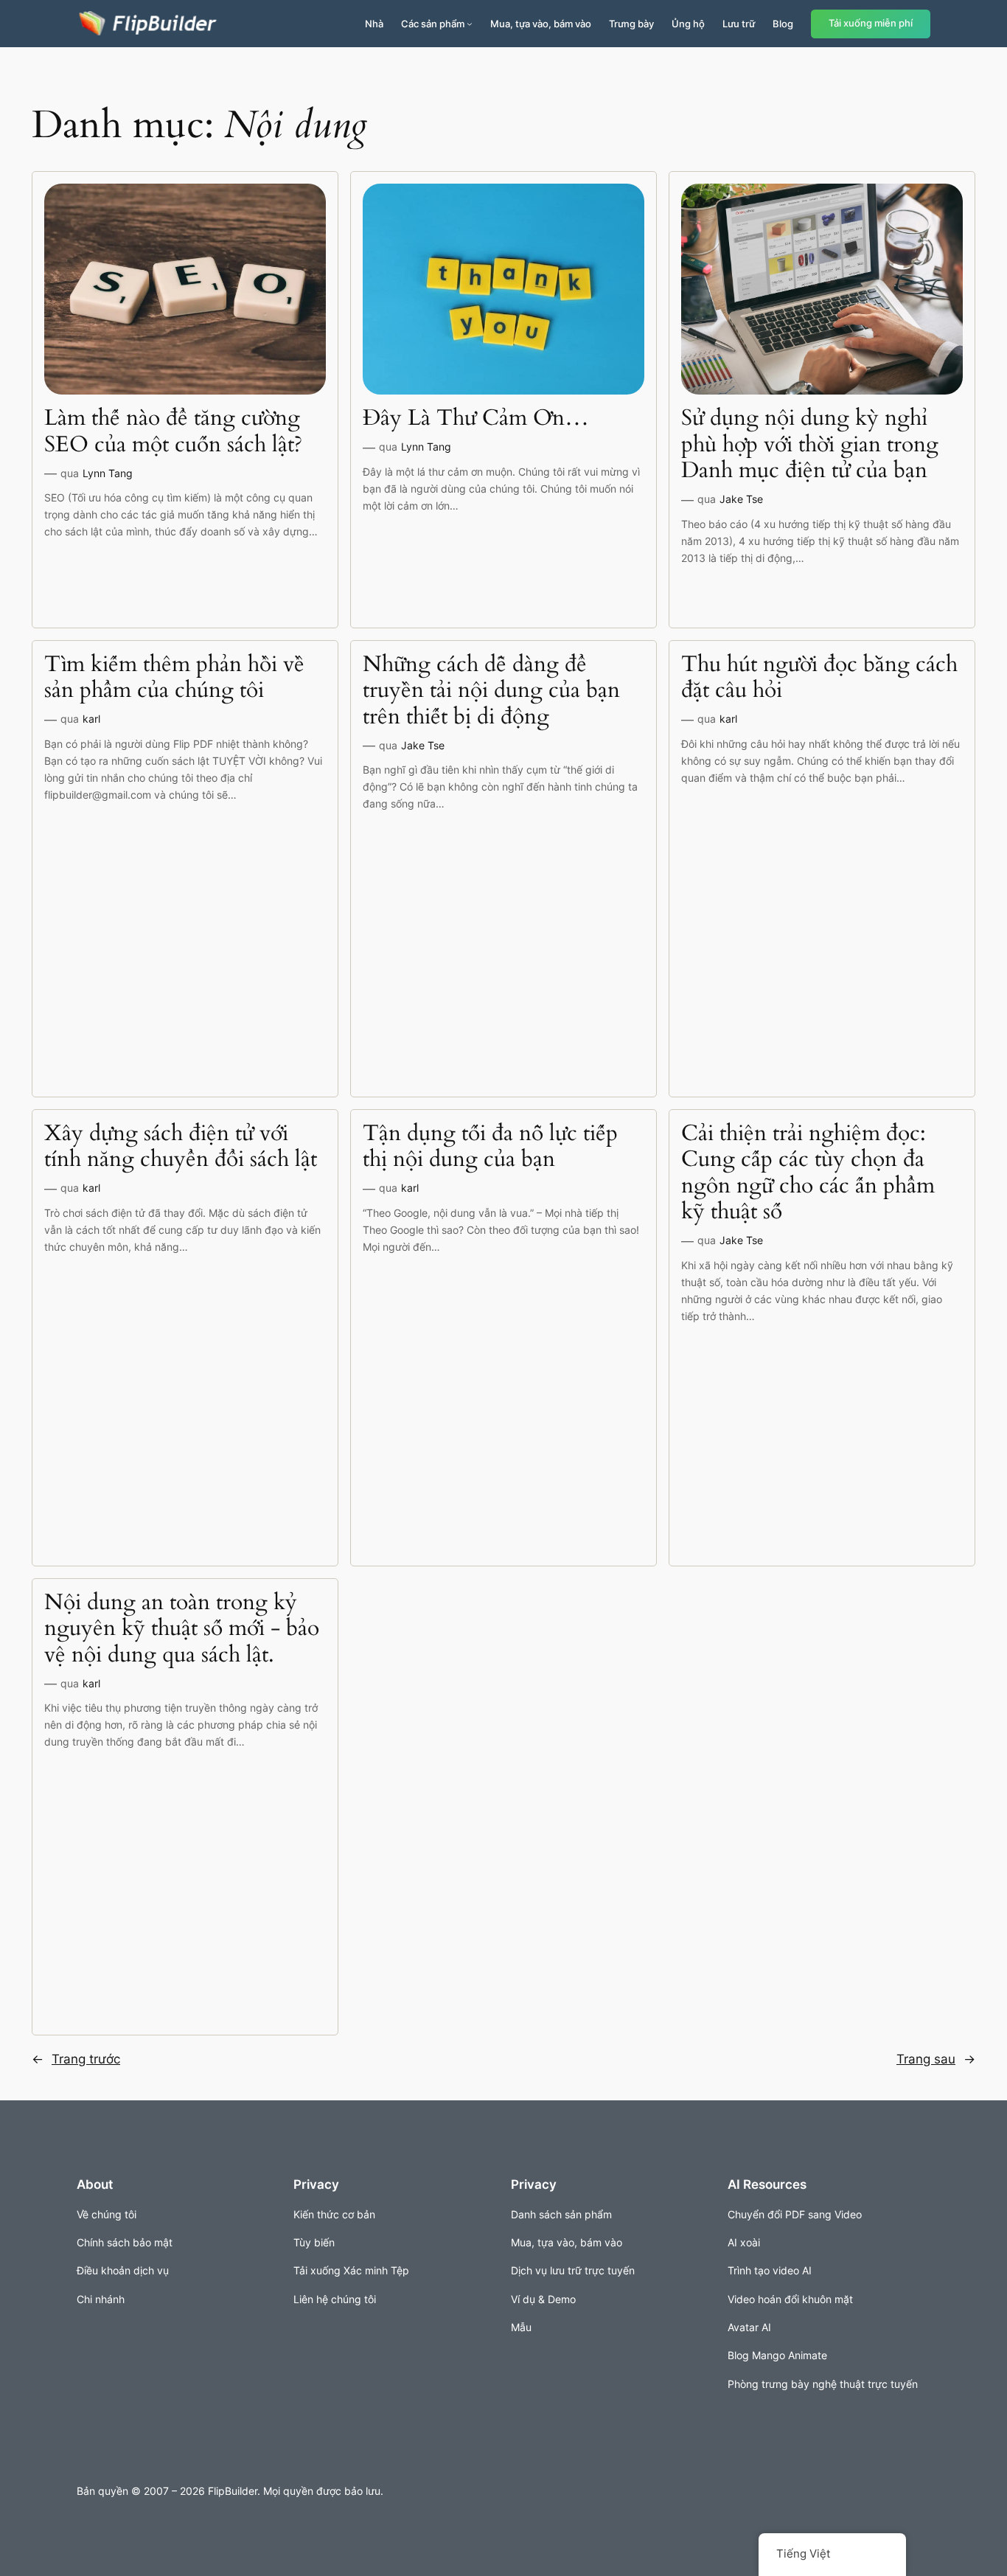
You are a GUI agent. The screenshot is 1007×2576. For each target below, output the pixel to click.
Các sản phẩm (433, 24)
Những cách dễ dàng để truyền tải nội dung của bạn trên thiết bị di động (491, 691)
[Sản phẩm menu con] (470, 24)
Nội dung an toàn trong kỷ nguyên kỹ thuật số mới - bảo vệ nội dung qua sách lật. (182, 1629)
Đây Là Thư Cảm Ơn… (476, 419)
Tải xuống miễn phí (871, 23)
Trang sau (936, 2059)
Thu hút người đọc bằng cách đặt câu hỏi (819, 678)
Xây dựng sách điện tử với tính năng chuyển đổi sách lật (181, 1147)
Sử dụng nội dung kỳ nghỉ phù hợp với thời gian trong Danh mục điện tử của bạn (810, 445)
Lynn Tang (108, 473)
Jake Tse (741, 499)
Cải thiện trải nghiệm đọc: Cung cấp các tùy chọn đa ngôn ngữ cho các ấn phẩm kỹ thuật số (808, 1173)
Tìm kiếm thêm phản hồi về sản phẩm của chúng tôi (174, 678)
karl (91, 719)
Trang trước (76, 2059)
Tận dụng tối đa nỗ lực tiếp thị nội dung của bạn (490, 1147)
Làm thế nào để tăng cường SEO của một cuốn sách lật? (173, 432)
